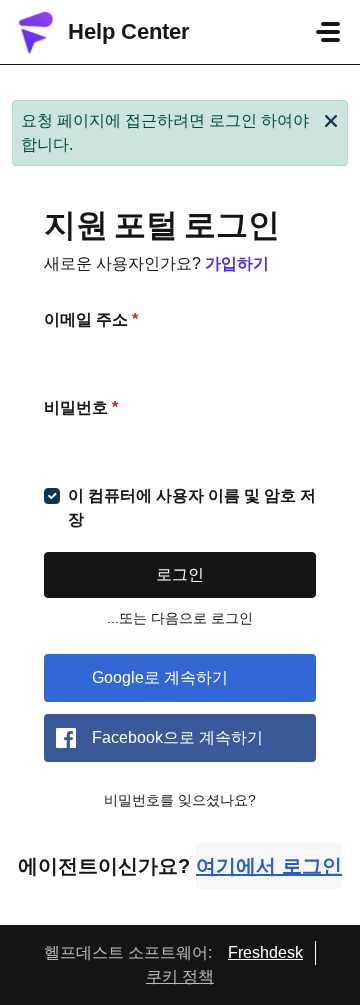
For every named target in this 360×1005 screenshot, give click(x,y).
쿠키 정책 (180, 976)
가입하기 (237, 263)
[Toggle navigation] (328, 32)
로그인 (180, 574)
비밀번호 (81, 407)
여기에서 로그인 (269, 866)
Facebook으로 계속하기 (177, 737)
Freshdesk (265, 952)
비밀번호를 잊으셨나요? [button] (180, 800)
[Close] (331, 119)
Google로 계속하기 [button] (160, 677)
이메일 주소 (91, 319)
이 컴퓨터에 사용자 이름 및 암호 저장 (192, 507)
